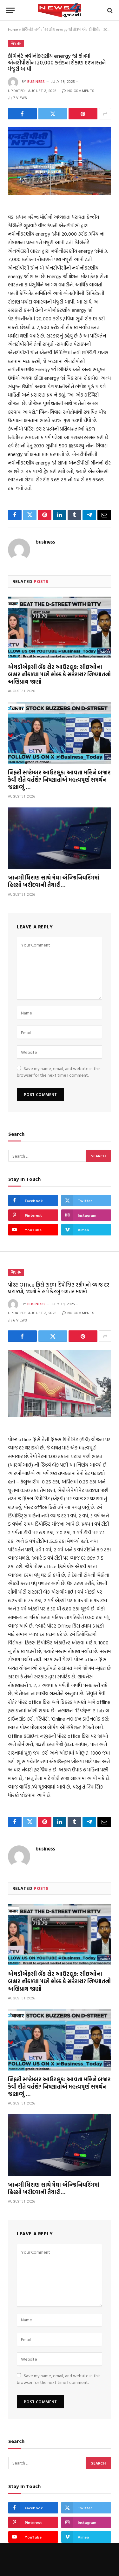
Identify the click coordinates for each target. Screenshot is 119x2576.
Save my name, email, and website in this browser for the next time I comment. (59, 1072)
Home (13, 29)
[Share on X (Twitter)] (53, 114)
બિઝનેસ (16, 44)
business (36, 82)
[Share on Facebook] (22, 114)
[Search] (109, 10)
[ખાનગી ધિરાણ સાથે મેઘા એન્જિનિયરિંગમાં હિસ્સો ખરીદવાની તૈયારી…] (60, 838)
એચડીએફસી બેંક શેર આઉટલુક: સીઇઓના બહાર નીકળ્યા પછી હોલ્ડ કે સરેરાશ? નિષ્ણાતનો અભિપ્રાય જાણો (59, 674)
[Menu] (10, 10)
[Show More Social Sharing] (105, 114)
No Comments (81, 91)
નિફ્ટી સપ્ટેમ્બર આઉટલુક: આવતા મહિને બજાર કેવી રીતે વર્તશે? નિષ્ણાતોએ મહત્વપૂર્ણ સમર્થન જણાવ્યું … (59, 780)
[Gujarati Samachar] (60, 10)
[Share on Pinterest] (83, 114)
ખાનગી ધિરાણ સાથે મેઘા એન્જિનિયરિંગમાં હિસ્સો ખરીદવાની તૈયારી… (54, 881)
